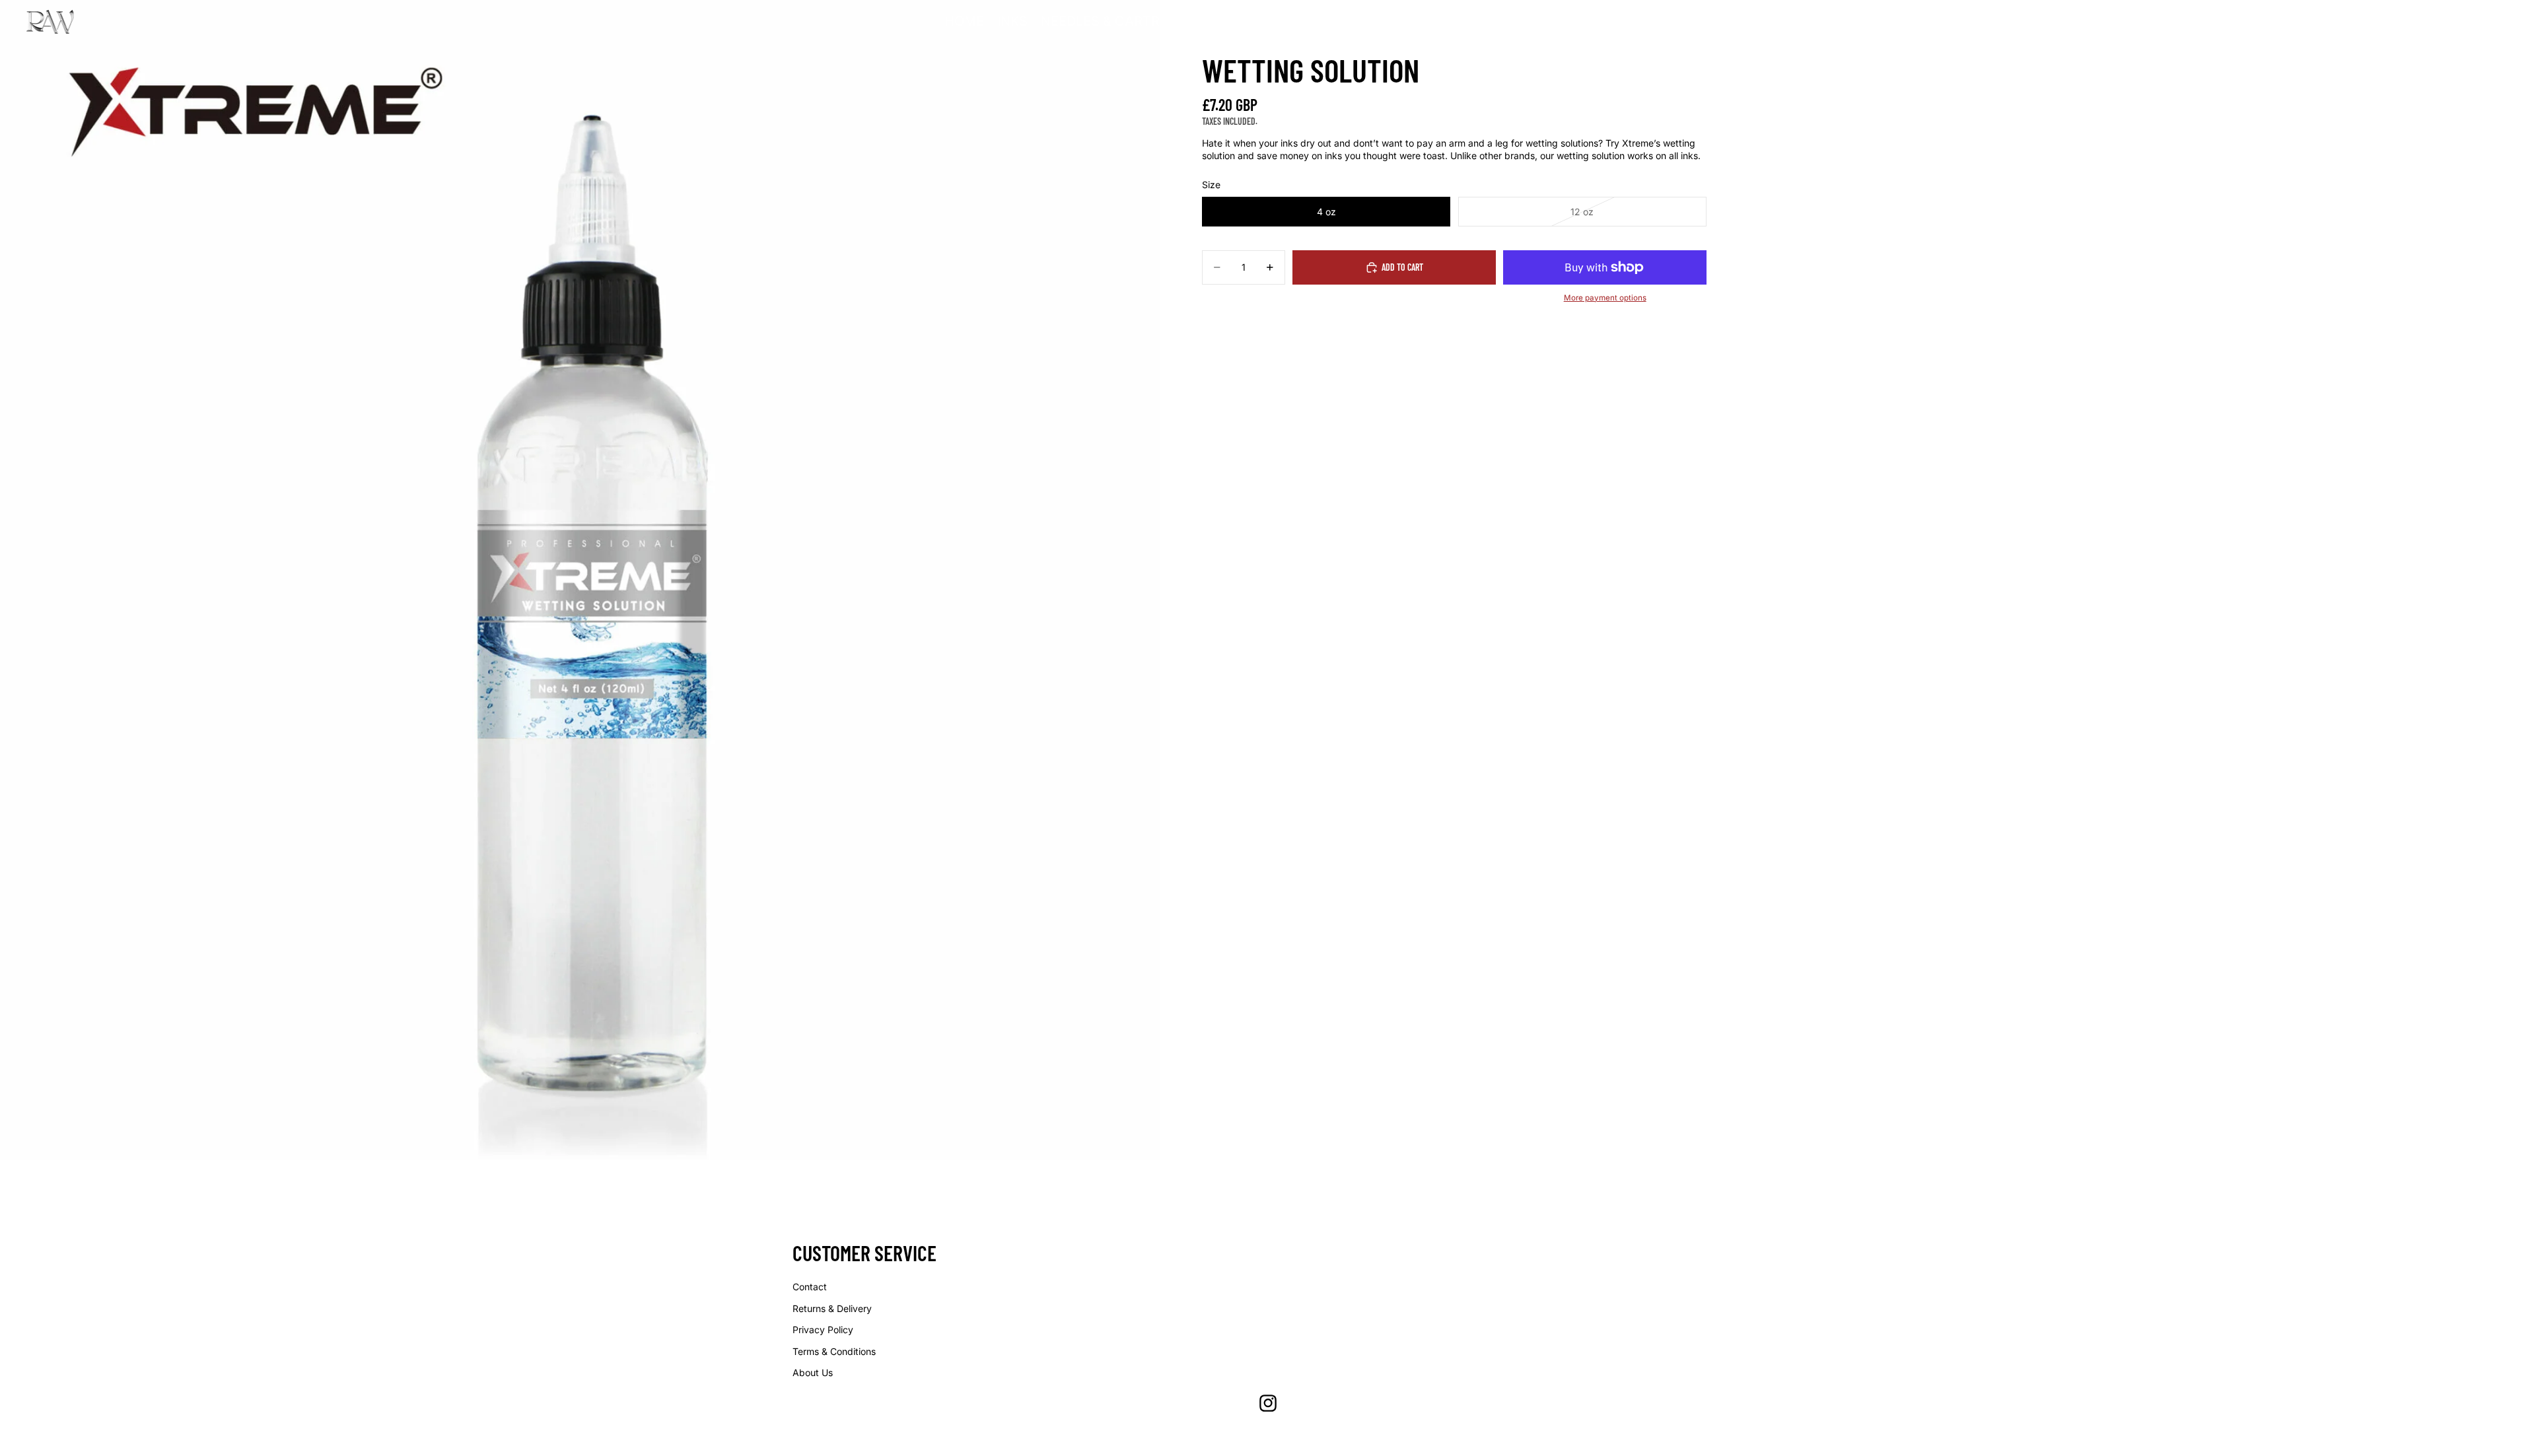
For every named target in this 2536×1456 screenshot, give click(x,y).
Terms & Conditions (834, 1351)
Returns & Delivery (832, 1308)
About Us (813, 1372)
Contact (810, 1287)
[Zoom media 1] (580, 580)
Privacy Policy (823, 1330)
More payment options (1605, 298)
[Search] (2444, 22)
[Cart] (2500, 22)
